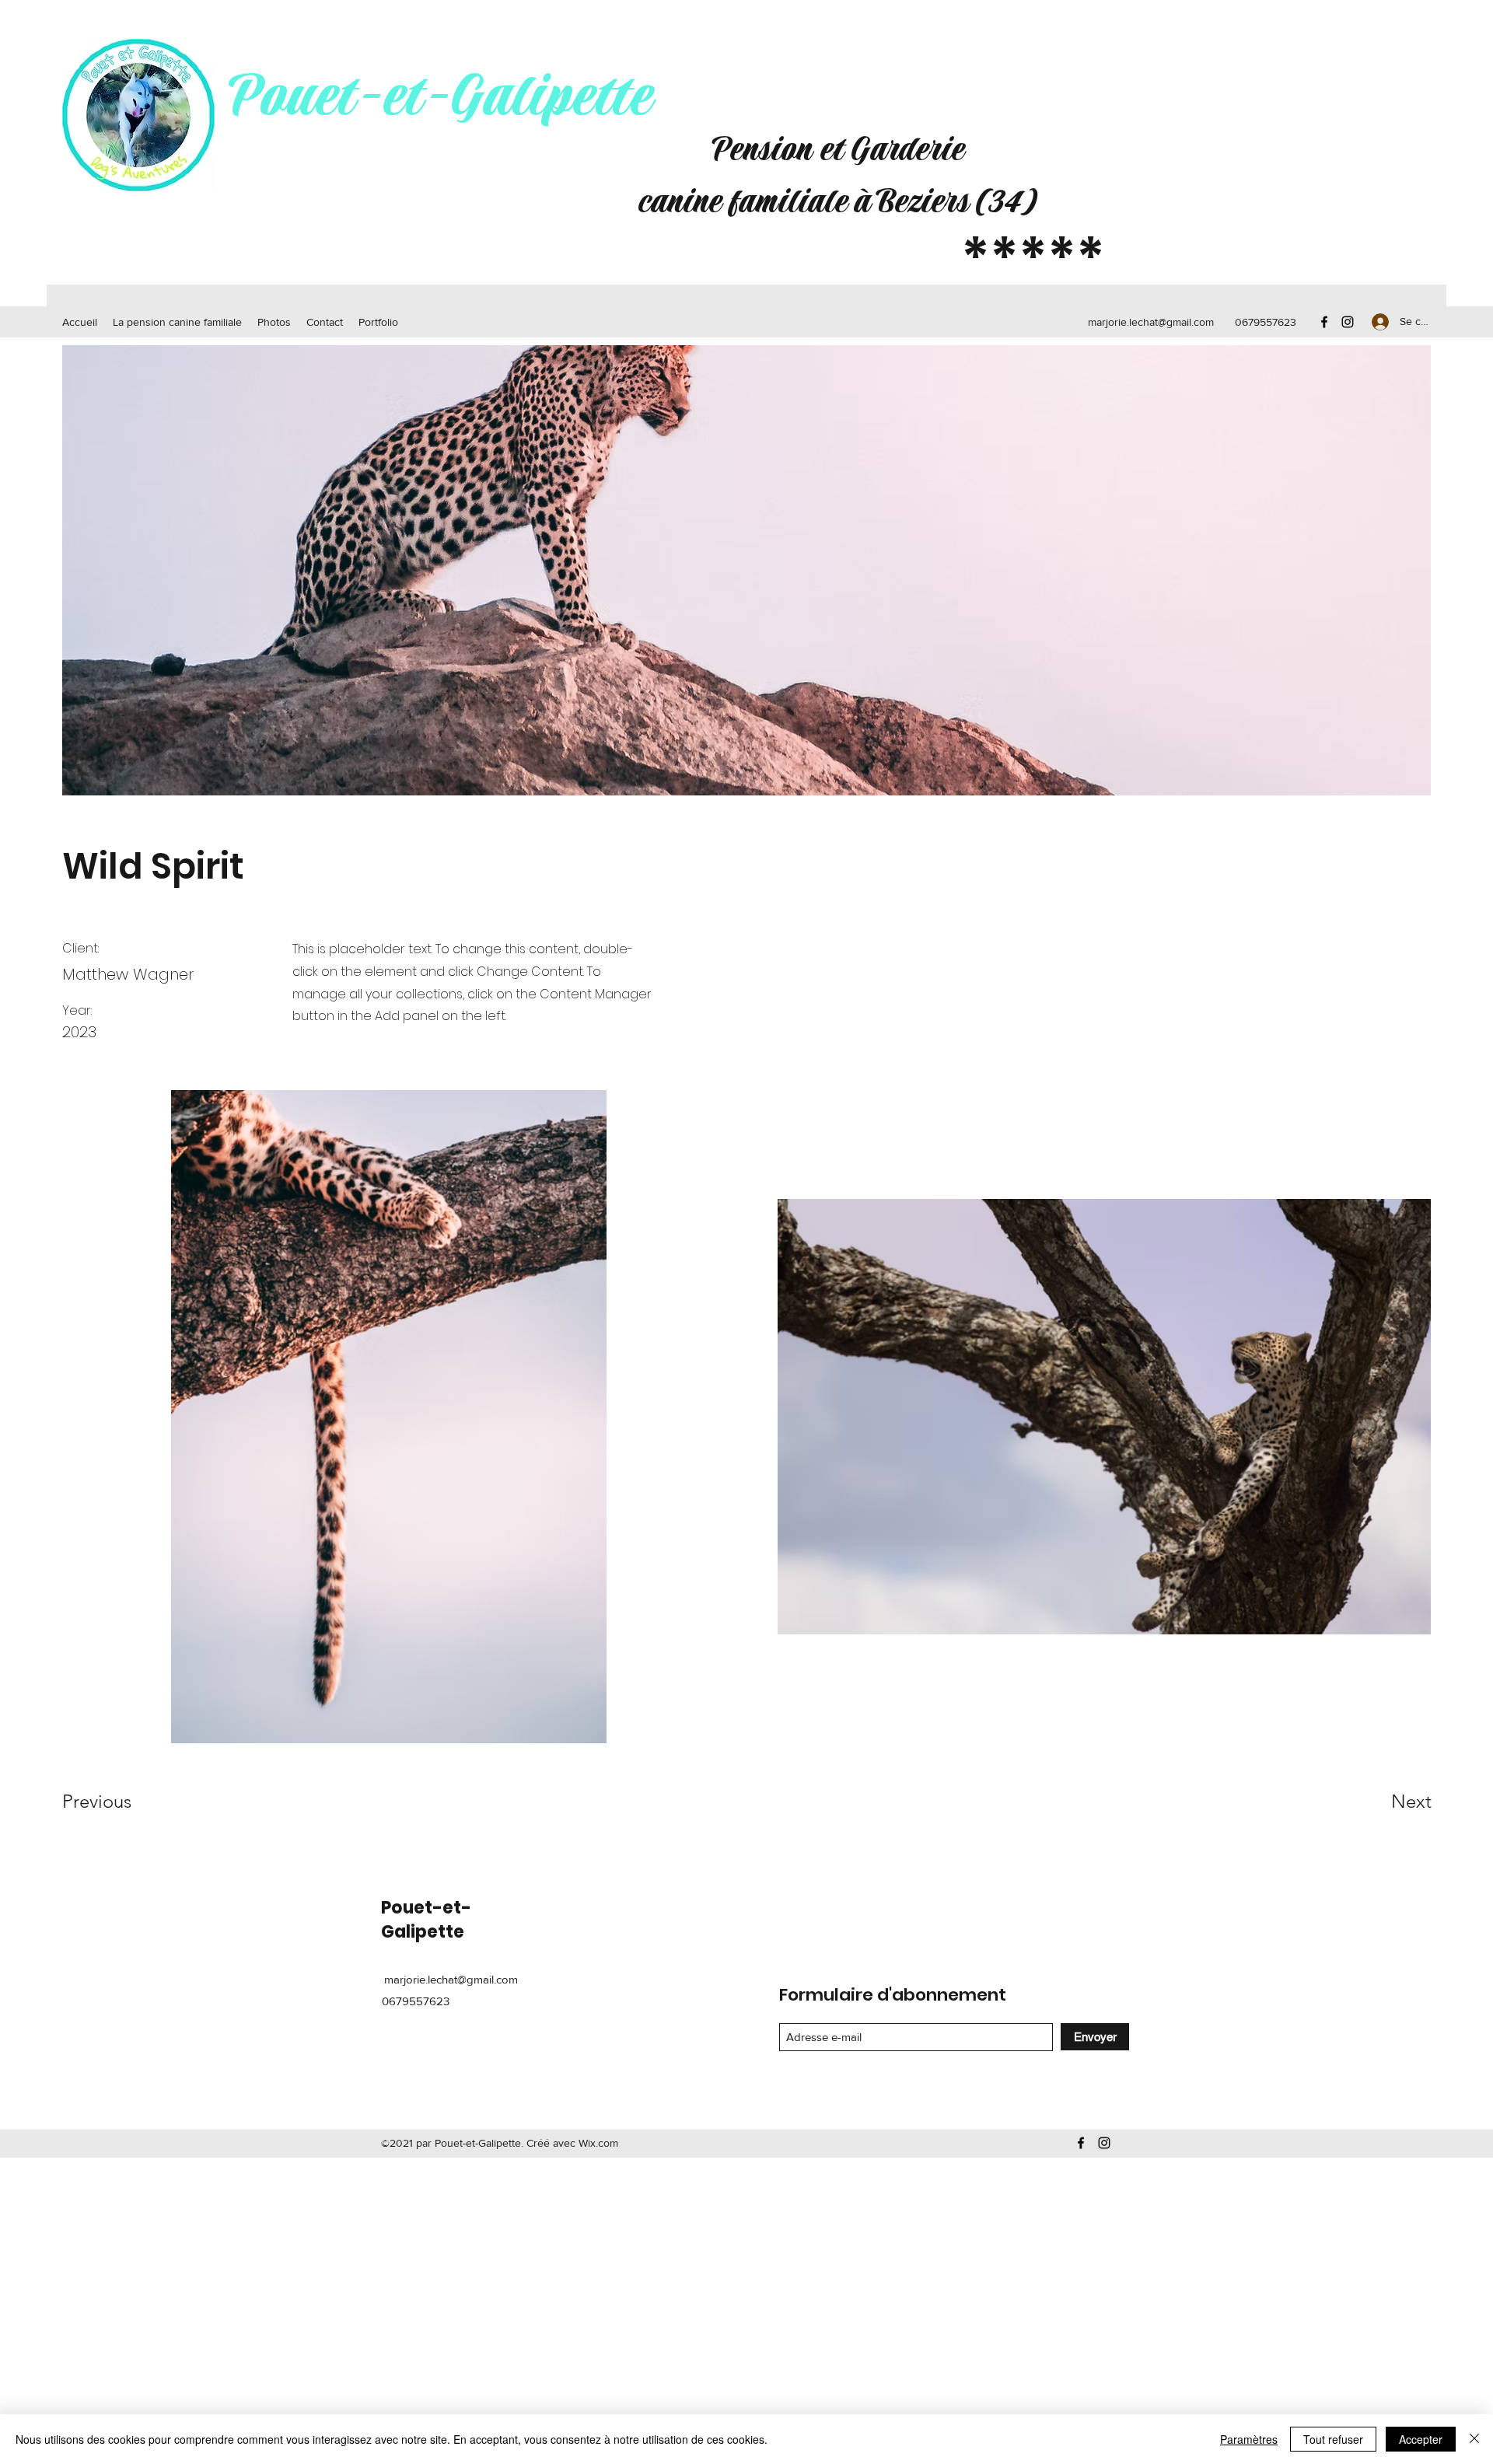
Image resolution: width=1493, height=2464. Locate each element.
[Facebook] (1324, 322)
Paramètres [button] (1249, 2439)
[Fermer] (1474, 2439)
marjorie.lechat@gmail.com (1151, 322)
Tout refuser (1333, 2439)
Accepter (1421, 2439)
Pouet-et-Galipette (439, 97)
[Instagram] (1348, 322)
